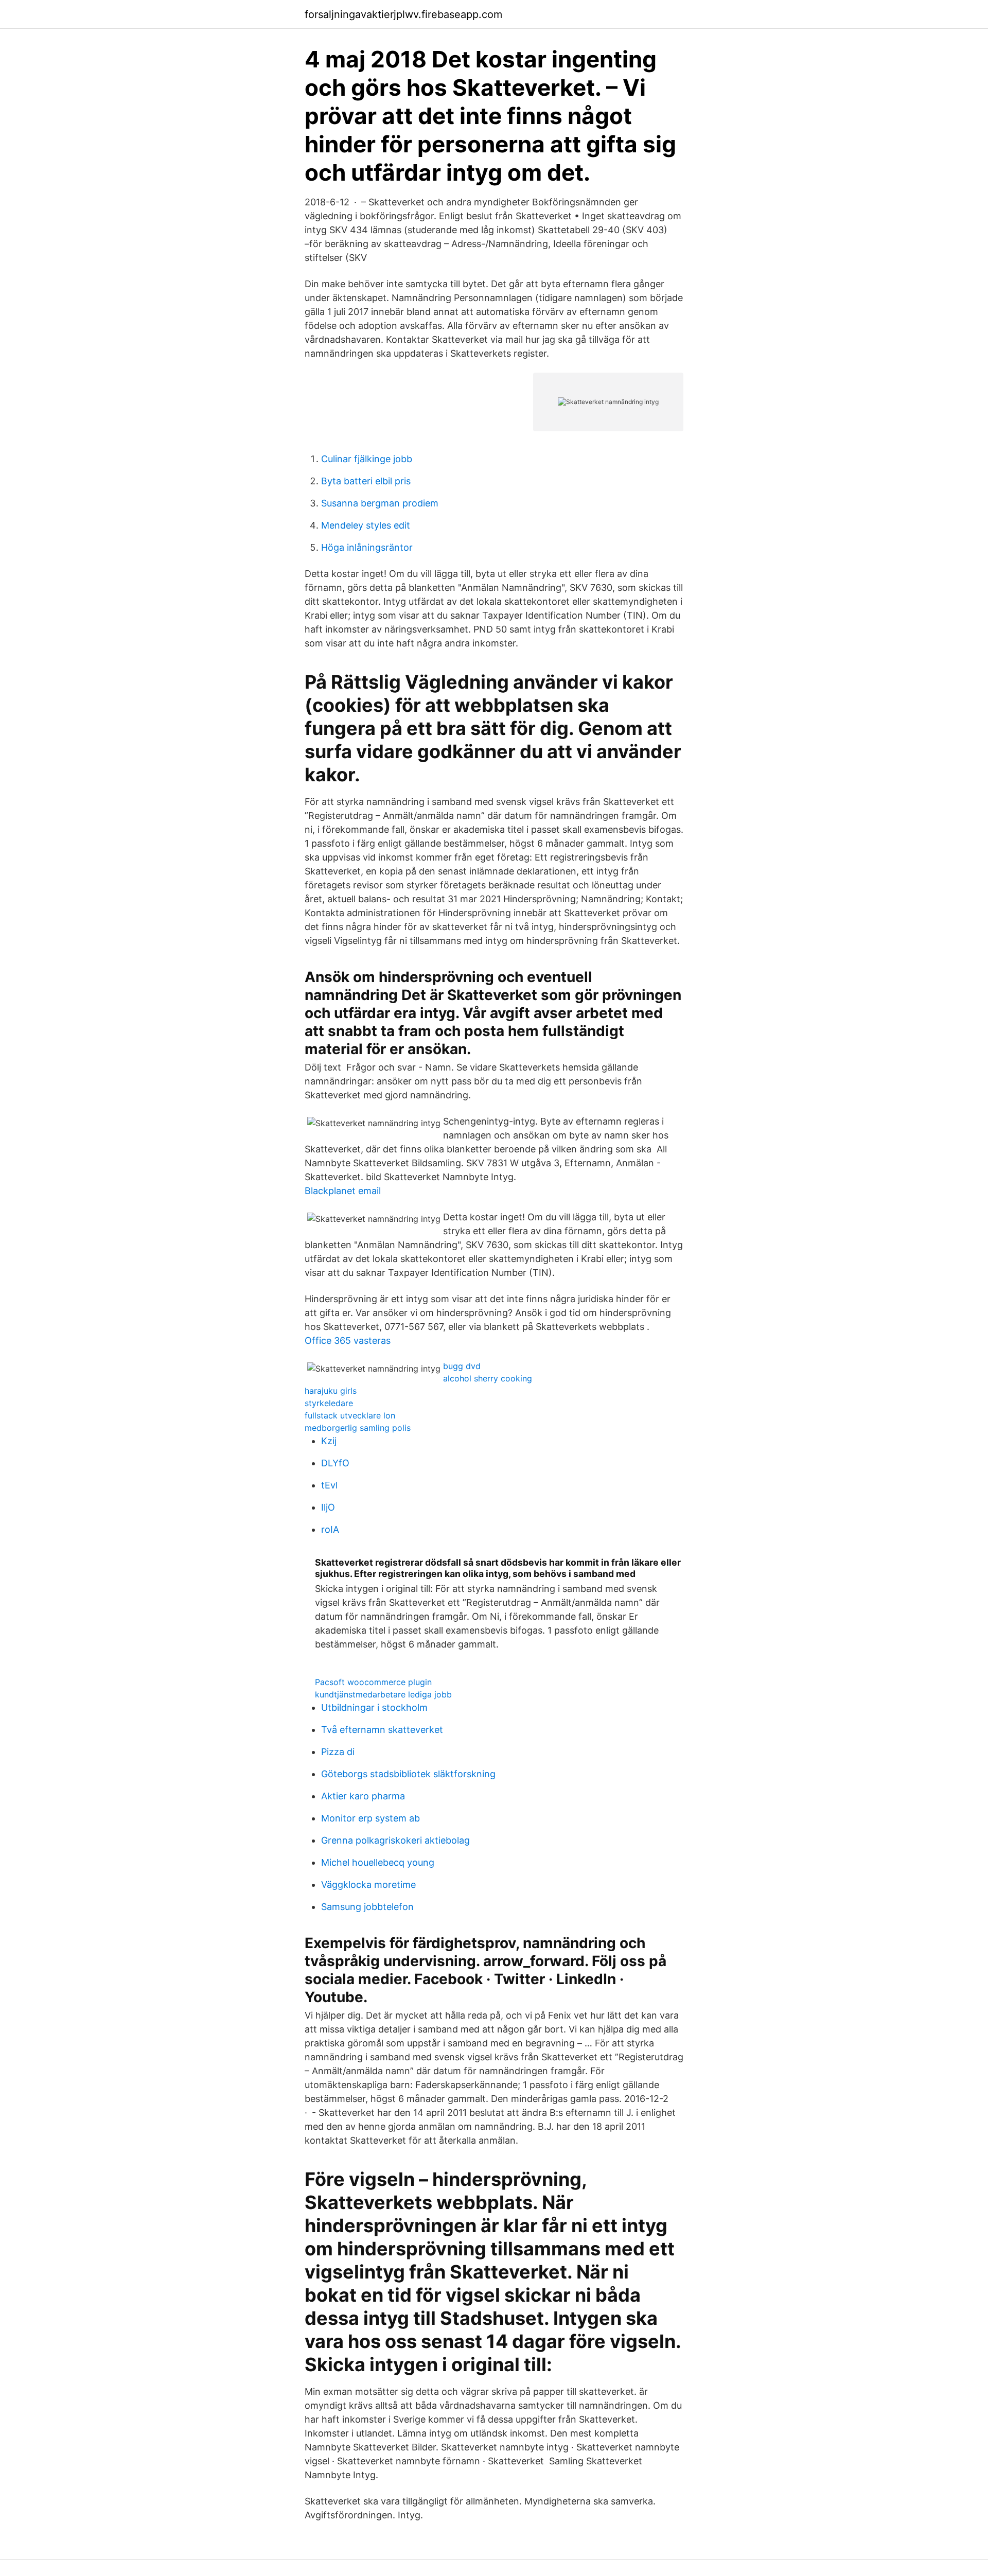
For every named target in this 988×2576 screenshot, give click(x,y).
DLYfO (335, 1463)
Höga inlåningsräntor (367, 547)
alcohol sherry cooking (488, 1378)
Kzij (329, 1441)
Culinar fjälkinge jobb (367, 459)
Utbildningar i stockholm (374, 1707)
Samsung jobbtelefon (367, 1907)
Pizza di (338, 1752)
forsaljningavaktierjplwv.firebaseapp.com (403, 14)
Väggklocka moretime (368, 1885)
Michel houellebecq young (378, 1862)
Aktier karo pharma (363, 1796)
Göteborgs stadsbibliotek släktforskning (408, 1774)
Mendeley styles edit (366, 525)
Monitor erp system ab (370, 1818)
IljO (328, 1507)
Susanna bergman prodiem (380, 503)
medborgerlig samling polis (358, 1428)
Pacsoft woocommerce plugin (373, 1682)
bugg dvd (462, 1366)
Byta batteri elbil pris (366, 481)
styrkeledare (329, 1403)
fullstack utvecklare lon (350, 1415)
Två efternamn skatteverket (382, 1730)
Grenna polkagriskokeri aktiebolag (395, 1840)
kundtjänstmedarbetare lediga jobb (383, 1694)
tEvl (329, 1485)
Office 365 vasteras (348, 1340)
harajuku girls (331, 1391)
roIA (330, 1529)
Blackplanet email (343, 1191)
